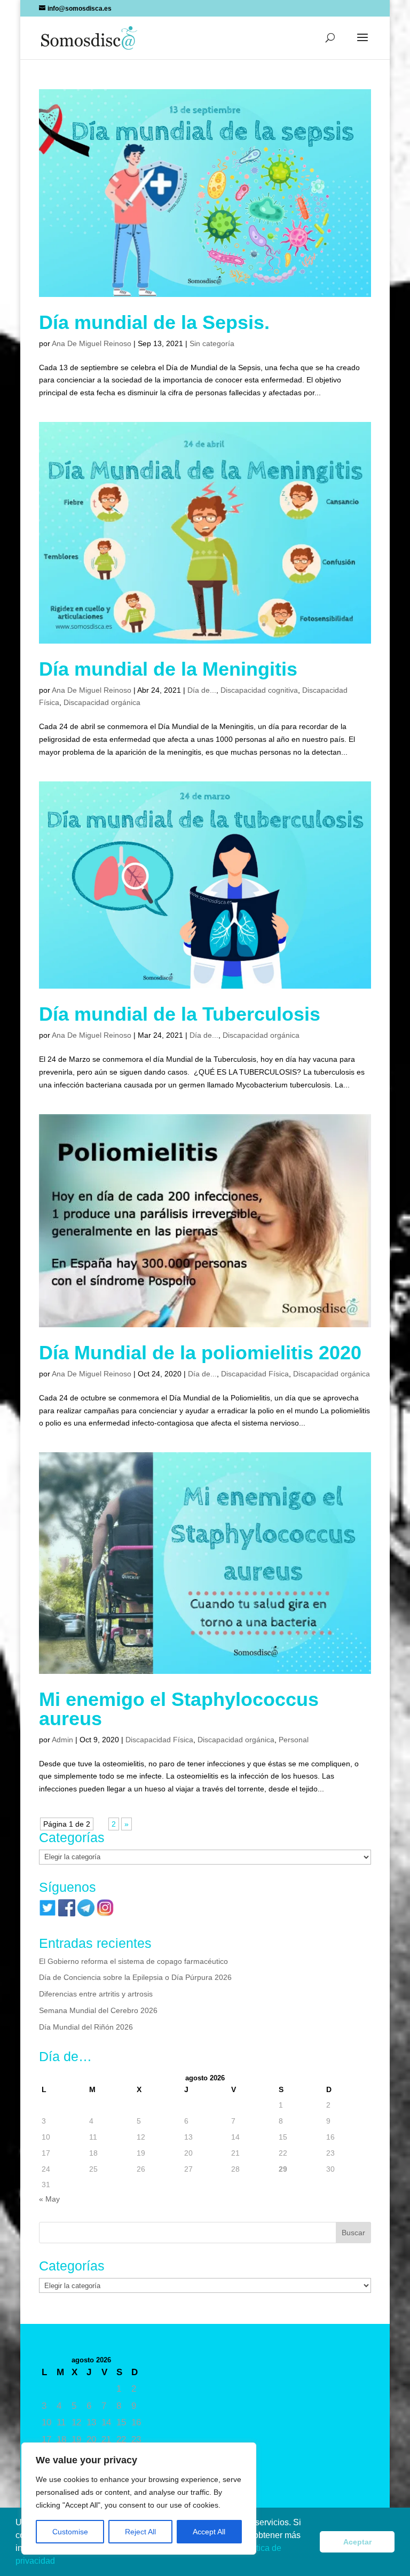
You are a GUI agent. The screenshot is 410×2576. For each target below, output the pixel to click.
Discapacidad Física (255, 1374)
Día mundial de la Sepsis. (154, 322)
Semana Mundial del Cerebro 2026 (98, 2010)
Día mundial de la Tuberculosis (180, 1014)
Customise (70, 2532)
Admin (62, 1740)
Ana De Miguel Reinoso (92, 343)
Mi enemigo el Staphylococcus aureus (179, 1709)
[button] (59, 2562)
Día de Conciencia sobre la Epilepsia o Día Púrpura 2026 (135, 1977)
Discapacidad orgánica (102, 702)
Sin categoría (212, 343)
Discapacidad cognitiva (259, 690)
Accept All (209, 2532)
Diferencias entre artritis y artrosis (96, 1994)
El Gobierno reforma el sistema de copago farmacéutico (133, 1961)
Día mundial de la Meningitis (168, 669)
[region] (139, 2499)
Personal (294, 1740)
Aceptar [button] (357, 2542)
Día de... (202, 690)
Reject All (140, 2532)
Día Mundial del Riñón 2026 (86, 2027)
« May (49, 2199)
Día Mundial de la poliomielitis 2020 (200, 1353)
